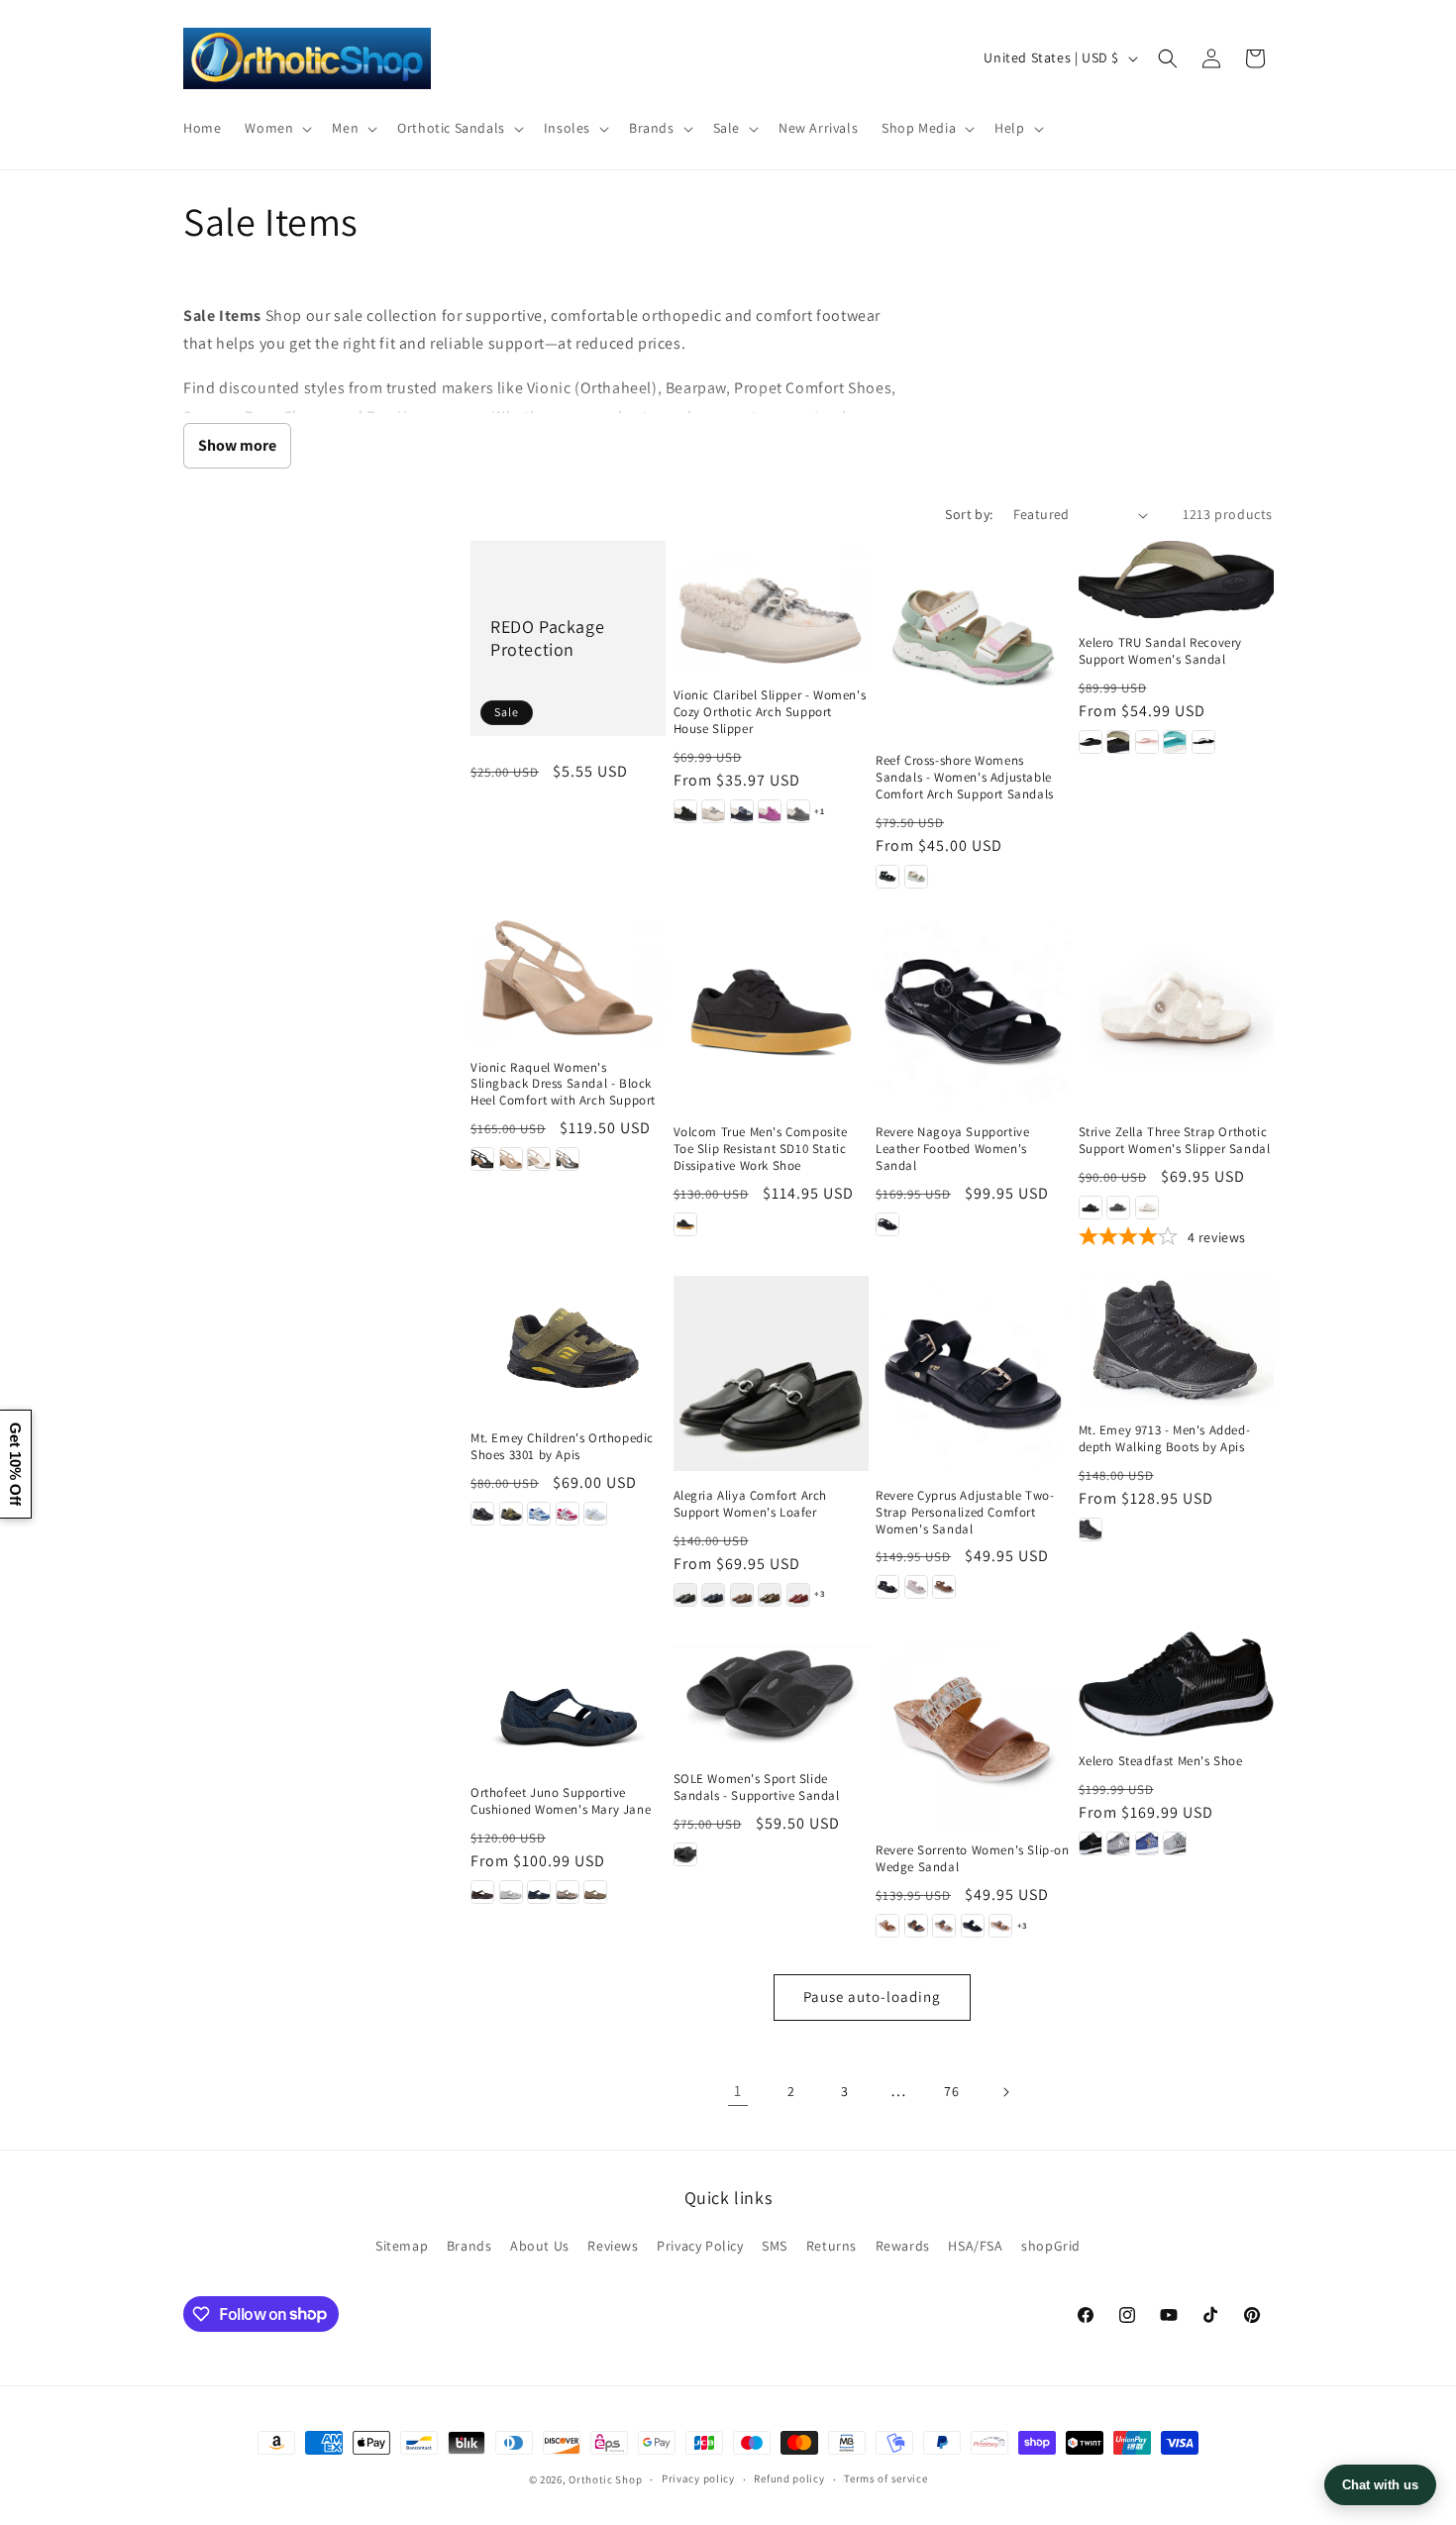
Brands (469, 2246)
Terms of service (885, 2478)
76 (951, 2091)
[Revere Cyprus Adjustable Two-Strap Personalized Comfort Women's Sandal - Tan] (944, 1587)
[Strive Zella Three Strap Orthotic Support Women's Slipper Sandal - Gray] (1118, 1208)
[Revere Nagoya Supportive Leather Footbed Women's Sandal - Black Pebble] (887, 1224)
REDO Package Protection (547, 638)
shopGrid (1051, 2246)
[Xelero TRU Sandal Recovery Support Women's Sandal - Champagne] (1118, 742)
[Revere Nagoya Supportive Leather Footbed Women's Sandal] (973, 1011)
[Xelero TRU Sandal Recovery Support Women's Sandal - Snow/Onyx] (1203, 742)
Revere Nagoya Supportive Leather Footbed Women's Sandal (952, 1149)
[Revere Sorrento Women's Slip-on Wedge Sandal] (973, 1729)
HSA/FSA (975, 2246)
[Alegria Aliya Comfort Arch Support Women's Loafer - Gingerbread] (742, 1595)
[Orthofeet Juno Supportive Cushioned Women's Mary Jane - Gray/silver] (511, 1892)
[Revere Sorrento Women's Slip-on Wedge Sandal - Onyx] (916, 1926)
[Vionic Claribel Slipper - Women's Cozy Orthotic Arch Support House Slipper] (771, 606)
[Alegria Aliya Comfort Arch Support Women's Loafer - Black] (685, 1595)
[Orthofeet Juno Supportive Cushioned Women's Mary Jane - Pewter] (568, 1892)
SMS (775, 2246)
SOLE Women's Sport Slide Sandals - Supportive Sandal (757, 1788)
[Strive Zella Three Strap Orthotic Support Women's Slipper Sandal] (1176, 1011)
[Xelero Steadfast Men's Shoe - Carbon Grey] (1118, 1843)
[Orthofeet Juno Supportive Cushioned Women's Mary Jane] (568, 1700)
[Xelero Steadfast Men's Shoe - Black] (1091, 1843)
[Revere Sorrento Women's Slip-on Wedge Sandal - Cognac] (887, 1926)
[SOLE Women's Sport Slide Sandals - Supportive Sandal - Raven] (685, 1854)
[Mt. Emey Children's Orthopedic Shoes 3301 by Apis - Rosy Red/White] (568, 1514)
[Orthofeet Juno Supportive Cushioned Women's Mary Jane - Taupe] (595, 1892)
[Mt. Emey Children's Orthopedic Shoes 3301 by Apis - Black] (482, 1514)
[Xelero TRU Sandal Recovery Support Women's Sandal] (1176, 579)
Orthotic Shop (605, 2479)
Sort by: (969, 514)
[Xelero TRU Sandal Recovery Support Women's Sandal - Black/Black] (1091, 742)
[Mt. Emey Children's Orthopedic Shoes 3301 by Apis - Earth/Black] (511, 1514)
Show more (237, 445)
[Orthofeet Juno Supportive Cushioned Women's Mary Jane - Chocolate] (482, 1892)
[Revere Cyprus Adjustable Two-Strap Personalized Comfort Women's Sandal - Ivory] (916, 1587)
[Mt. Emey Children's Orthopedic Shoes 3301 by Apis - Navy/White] (539, 1514)
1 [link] (738, 2091)
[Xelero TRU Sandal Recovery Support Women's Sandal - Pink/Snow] (1147, 742)
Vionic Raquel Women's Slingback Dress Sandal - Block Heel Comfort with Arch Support (563, 1085)
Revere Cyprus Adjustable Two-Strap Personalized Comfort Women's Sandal (965, 1513)
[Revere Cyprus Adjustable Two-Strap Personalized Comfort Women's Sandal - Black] (887, 1587)
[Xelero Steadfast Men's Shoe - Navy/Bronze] (1147, 1843)
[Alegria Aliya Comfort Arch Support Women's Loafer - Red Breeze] (798, 1595)
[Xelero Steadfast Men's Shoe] (1176, 1684)
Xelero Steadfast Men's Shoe (1161, 1761)
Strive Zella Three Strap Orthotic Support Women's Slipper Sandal (1175, 1141)
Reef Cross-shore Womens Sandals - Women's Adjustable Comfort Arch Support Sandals (965, 778)
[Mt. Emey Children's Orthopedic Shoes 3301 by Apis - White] (595, 1514)
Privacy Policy (700, 2246)
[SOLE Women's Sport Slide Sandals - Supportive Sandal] (771, 1693)
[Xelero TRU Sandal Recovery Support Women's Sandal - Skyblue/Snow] (1175, 742)
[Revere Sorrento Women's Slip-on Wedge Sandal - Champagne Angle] (1000, 1926)
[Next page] (1005, 2092)
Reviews (613, 2246)
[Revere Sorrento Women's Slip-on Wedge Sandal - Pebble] (944, 1926)
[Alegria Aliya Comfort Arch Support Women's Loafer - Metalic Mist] (770, 1595)
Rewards (903, 2246)
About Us (540, 2246)
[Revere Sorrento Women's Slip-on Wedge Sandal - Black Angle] (973, 1926)
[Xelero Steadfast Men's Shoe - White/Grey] (1175, 1843)
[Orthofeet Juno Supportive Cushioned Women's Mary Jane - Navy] (539, 1892)
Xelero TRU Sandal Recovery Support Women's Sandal (1161, 651)
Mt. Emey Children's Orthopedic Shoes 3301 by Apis (562, 1447)
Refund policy (789, 2478)
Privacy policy (698, 2478)
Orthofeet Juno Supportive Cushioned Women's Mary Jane (561, 1801)
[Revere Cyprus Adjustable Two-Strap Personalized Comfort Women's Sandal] (973, 1373)
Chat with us (1380, 2485)
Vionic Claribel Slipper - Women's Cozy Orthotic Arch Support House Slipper (770, 712)
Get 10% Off (15, 1464)
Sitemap (402, 2246)
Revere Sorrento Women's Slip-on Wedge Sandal (973, 1859)
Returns (832, 2246)
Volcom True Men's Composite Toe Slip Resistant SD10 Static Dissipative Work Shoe (761, 1149)
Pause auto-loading (872, 1997)
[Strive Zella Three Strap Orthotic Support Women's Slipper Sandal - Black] (1091, 1208)
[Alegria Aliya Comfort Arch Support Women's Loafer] (771, 1373)
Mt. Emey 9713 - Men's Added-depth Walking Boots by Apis (1165, 1439)
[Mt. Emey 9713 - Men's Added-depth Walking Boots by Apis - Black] (1091, 1529)
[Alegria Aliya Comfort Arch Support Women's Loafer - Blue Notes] (713, 1595)
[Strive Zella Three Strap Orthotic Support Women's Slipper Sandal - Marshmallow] (1147, 1208)
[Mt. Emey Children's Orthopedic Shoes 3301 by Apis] (568, 1345)
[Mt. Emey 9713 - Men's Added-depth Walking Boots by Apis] (1176, 1341)
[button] (276, 128)
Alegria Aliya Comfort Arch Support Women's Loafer (751, 1504)
